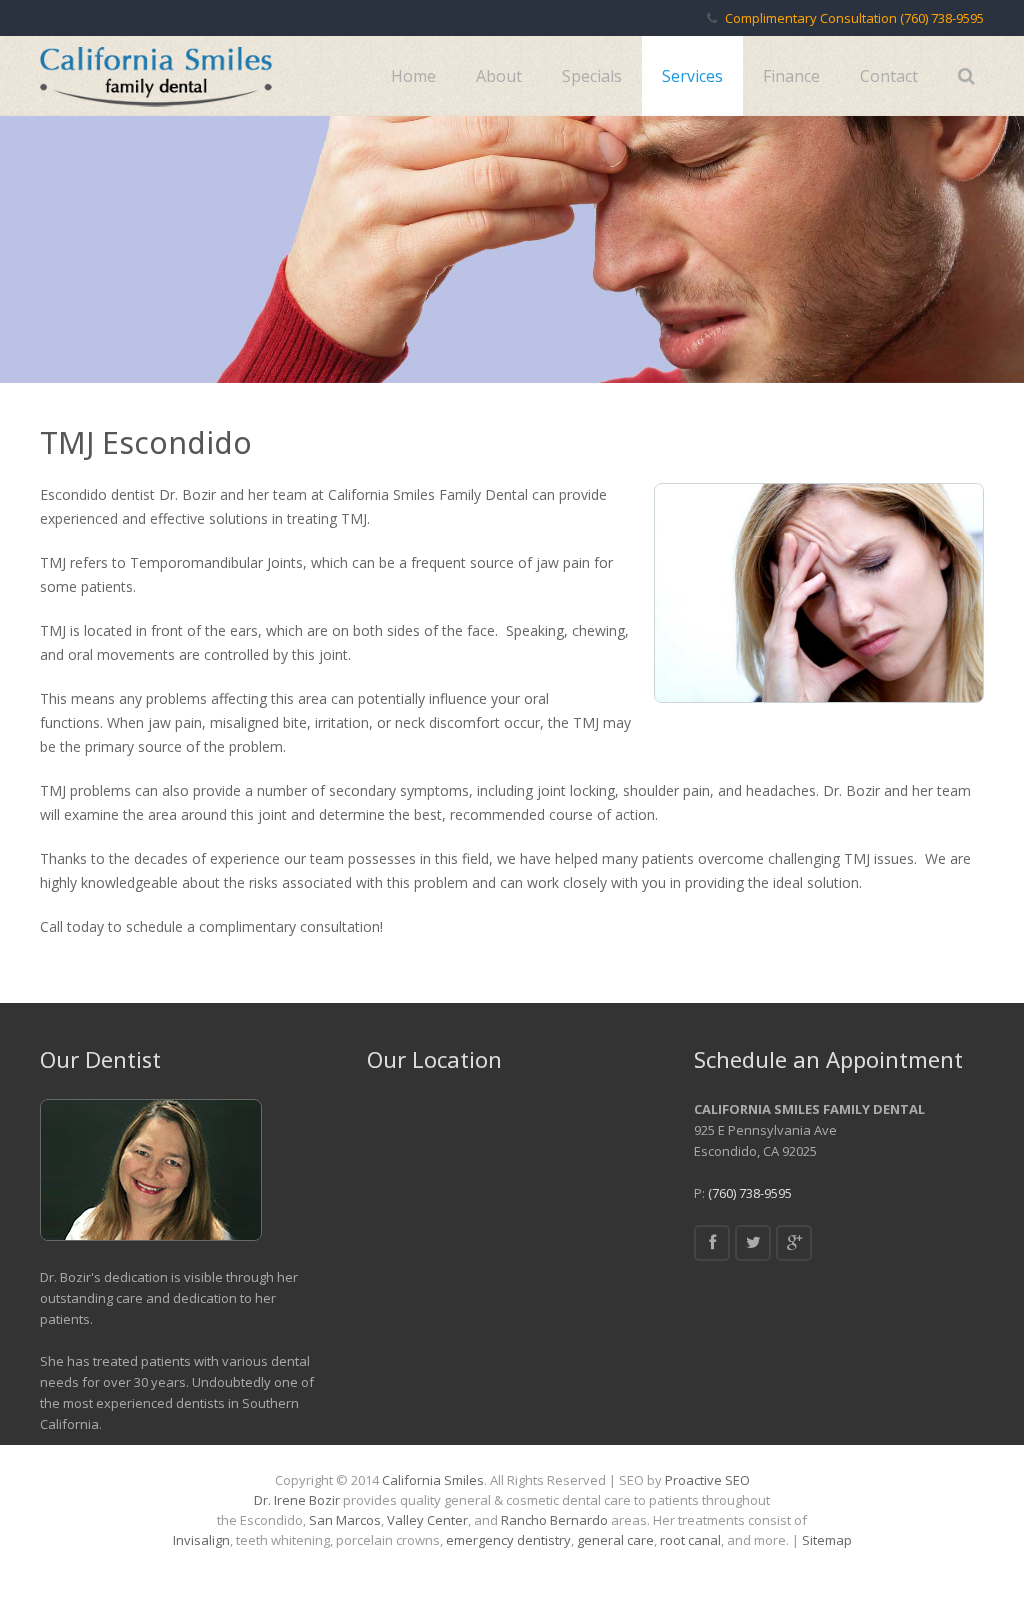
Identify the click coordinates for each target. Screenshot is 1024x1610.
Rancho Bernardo (554, 1520)
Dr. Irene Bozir (297, 1500)
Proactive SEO (707, 1480)
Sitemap (827, 1540)
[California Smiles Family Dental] (794, 1243)
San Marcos (345, 1520)
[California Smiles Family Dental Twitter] (753, 1243)
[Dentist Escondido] (156, 76)
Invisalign (201, 1540)
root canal (690, 1540)
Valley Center (427, 1520)
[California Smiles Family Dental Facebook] (712, 1243)
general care (615, 1540)
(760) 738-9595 (942, 18)
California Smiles (433, 1480)
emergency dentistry (508, 1540)
